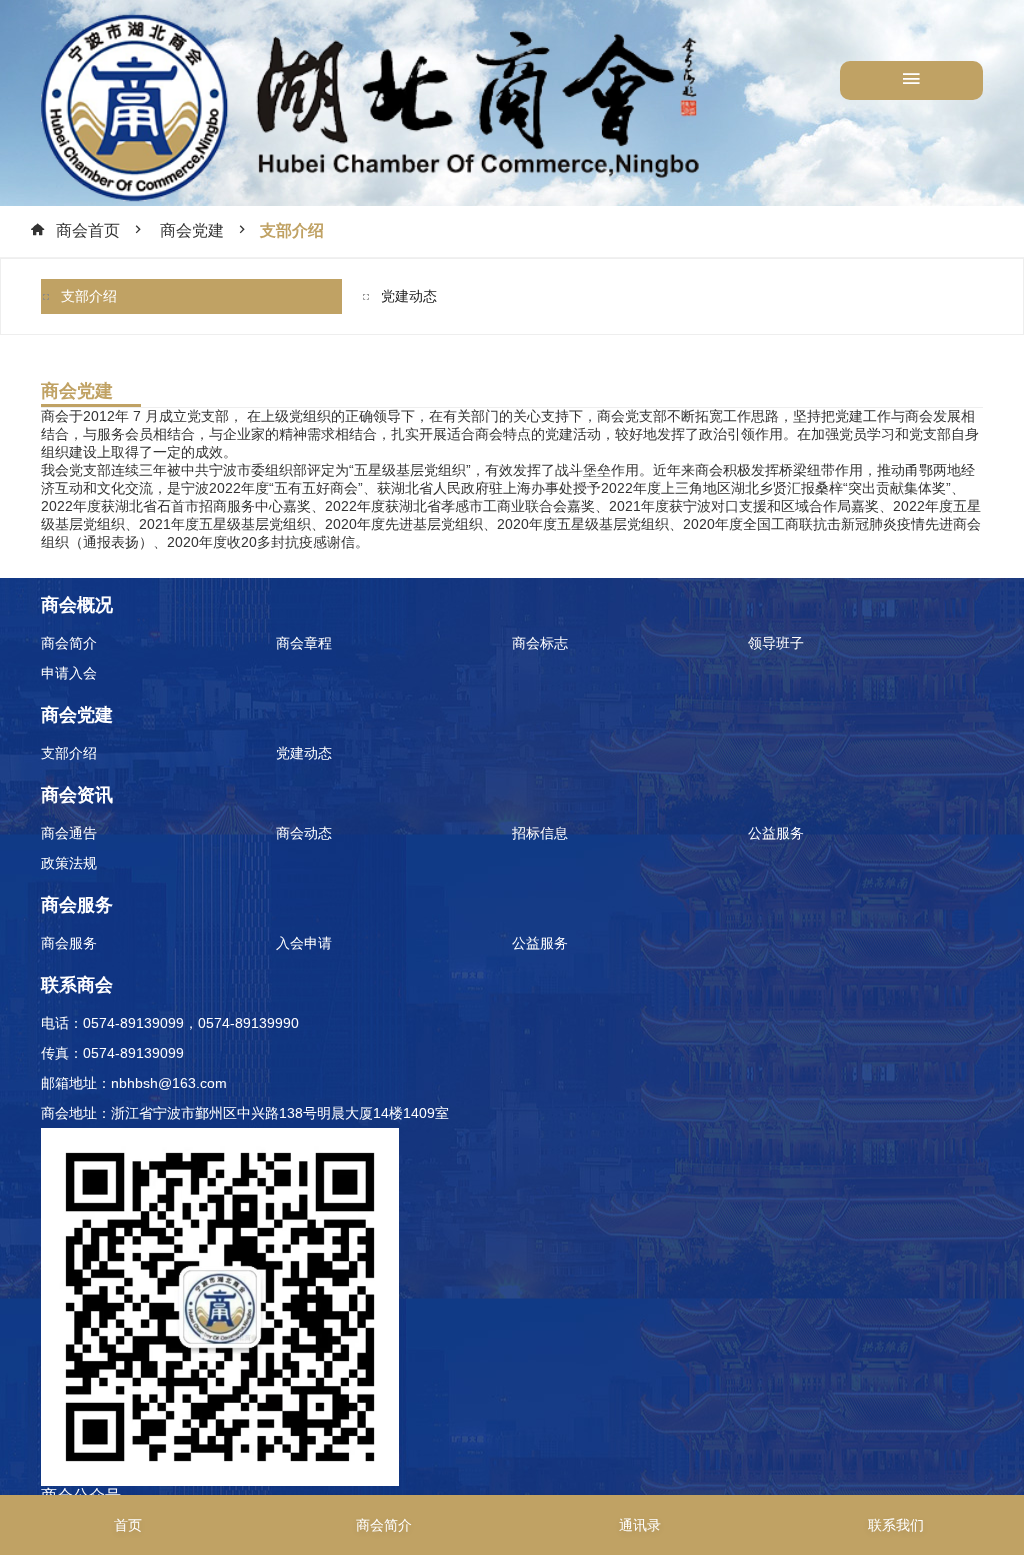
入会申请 (304, 943)
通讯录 (640, 1525)
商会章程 (304, 643)
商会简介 (69, 643)
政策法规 (69, 863)
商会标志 (540, 643)
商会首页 (88, 230)
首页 (128, 1525)
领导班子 (776, 643)
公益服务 (776, 833)
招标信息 (540, 833)
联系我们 (896, 1525)
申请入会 (69, 673)
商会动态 (304, 833)
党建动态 (409, 296)
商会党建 (192, 230)
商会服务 (69, 943)
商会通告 (69, 833)
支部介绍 (292, 230)
